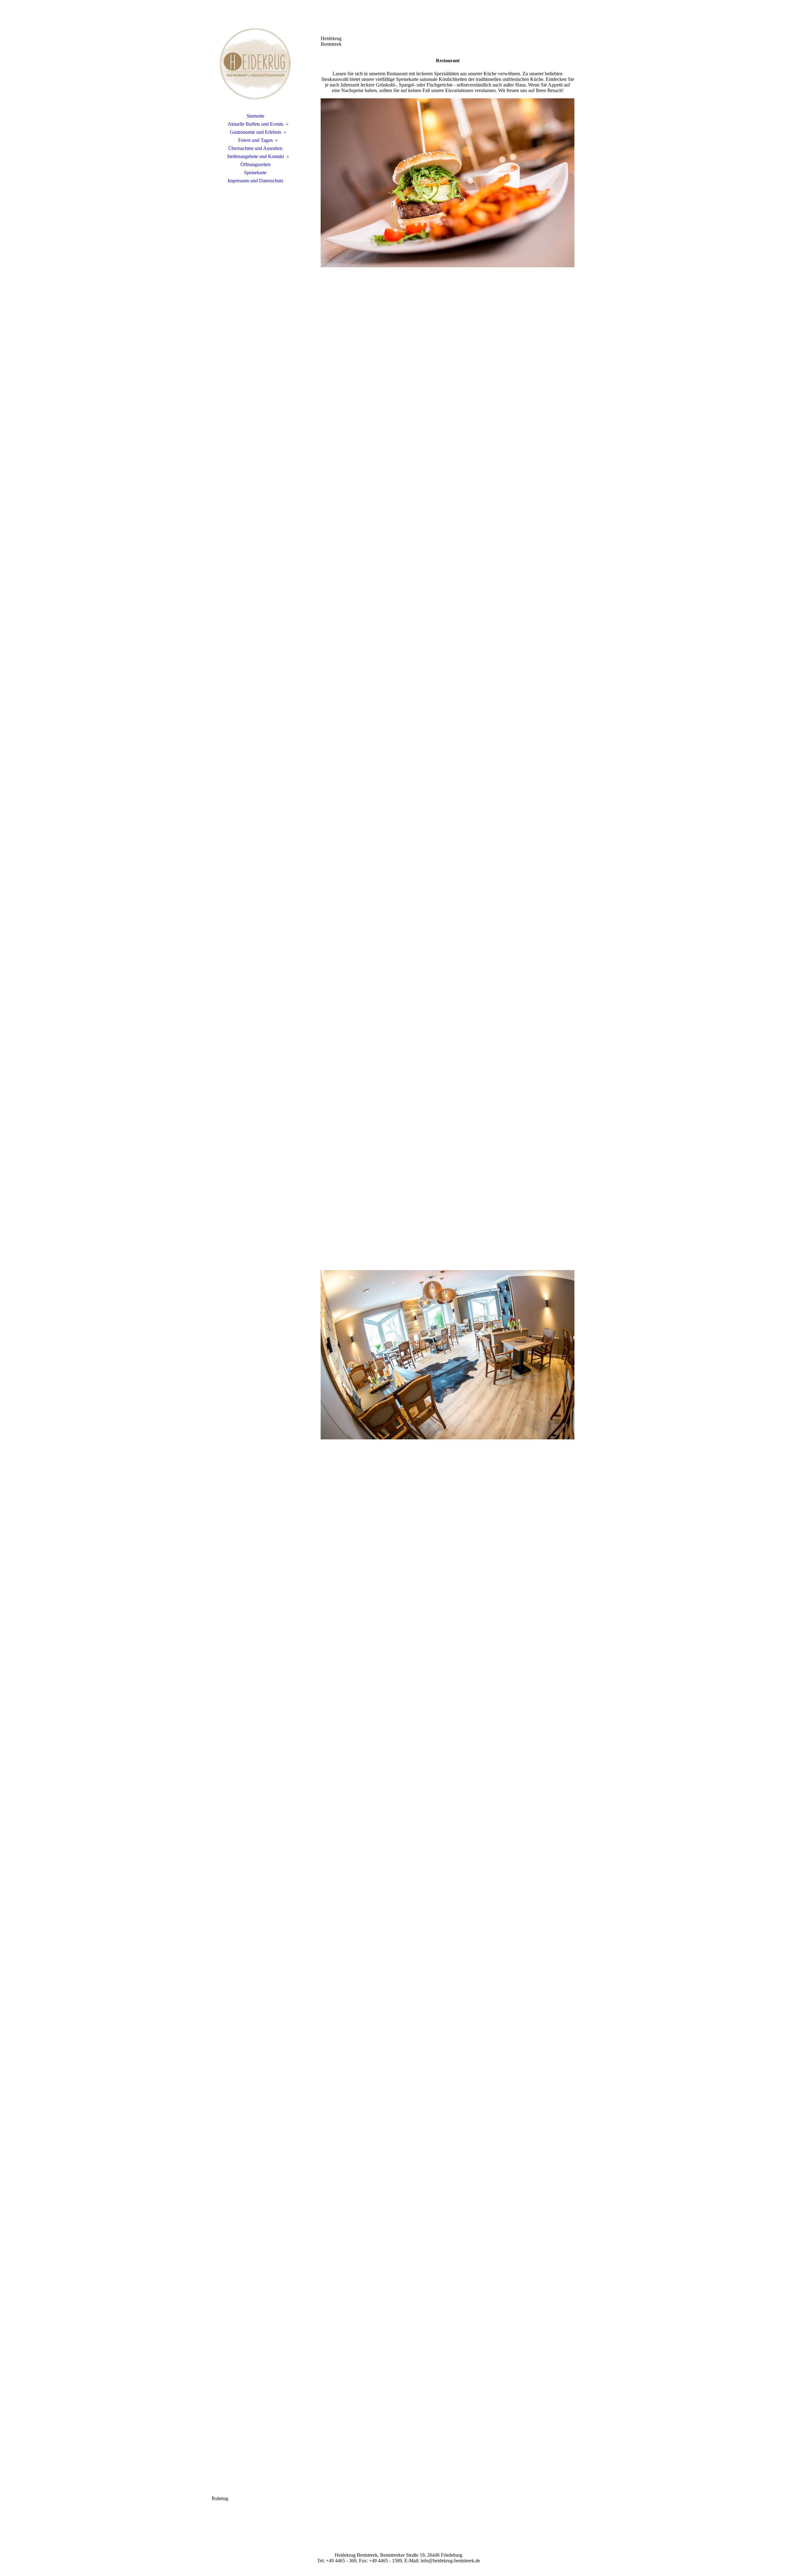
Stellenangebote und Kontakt (255, 156)
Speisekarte (255, 173)
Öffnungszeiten (255, 164)
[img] (255, 64)
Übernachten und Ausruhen (255, 148)
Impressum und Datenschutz (255, 181)
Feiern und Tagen (255, 140)
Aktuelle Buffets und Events (255, 124)
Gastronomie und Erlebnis (255, 132)
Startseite (255, 116)
